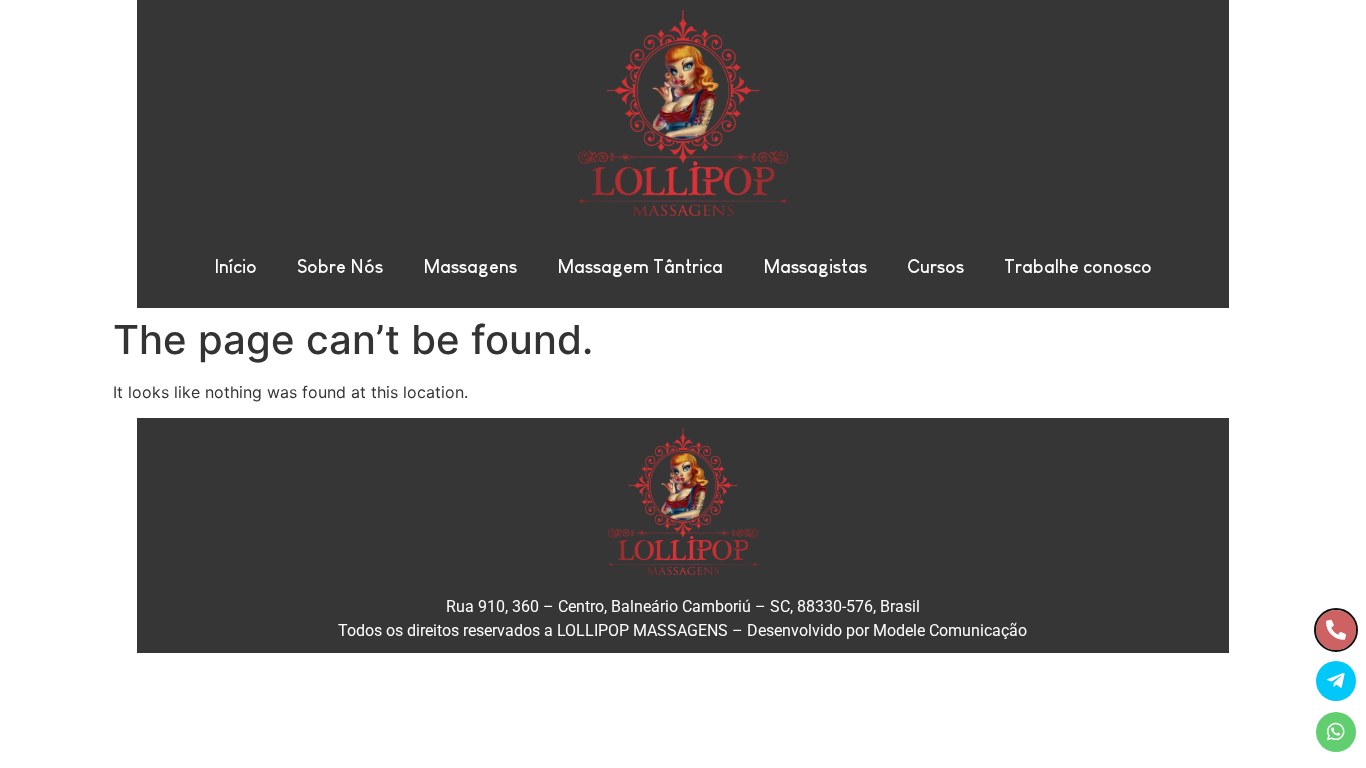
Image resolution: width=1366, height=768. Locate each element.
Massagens (470, 267)
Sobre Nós (340, 267)
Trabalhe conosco (1078, 267)
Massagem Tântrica (640, 267)
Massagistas (815, 267)
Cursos (935, 267)
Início (235, 267)
